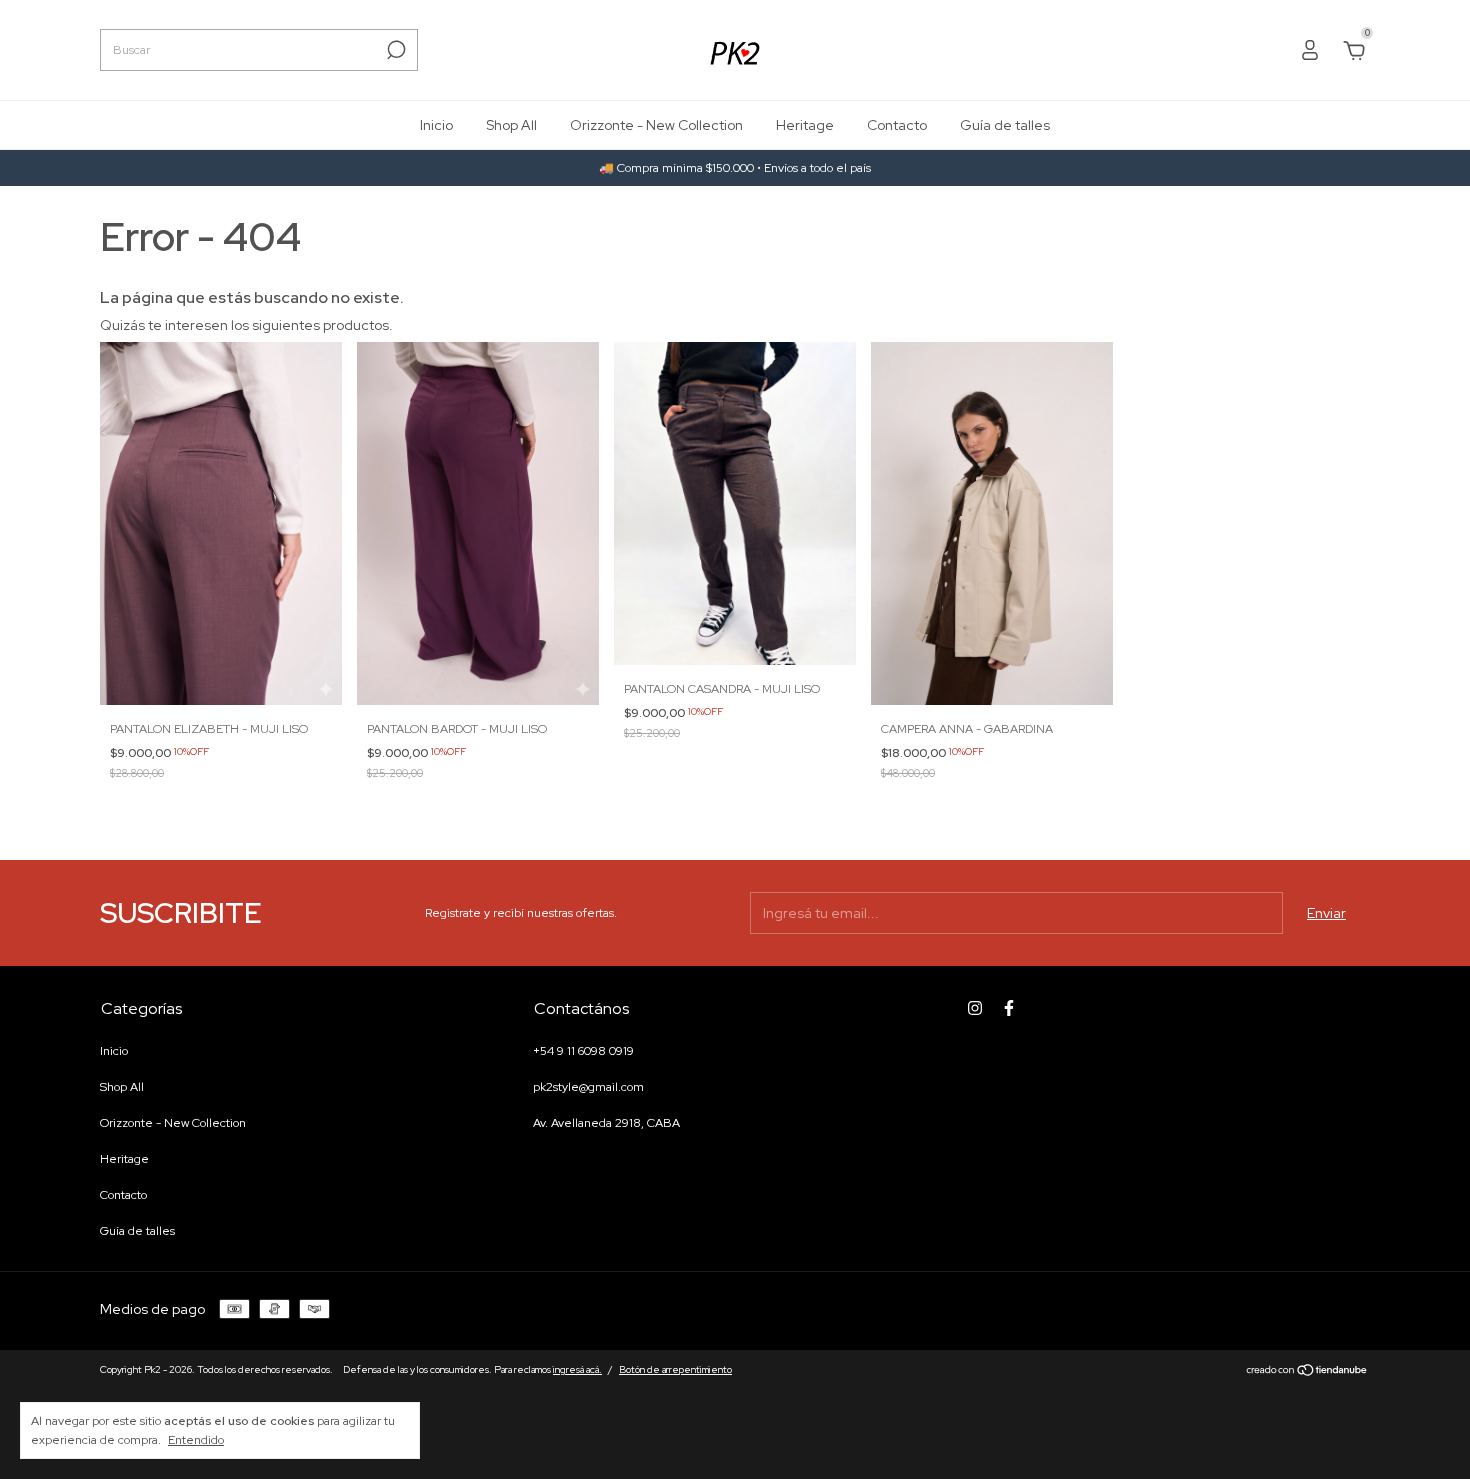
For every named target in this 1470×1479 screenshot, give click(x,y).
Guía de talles (1005, 125)
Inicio (436, 125)
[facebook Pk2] (1009, 1008)
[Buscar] (394, 50)
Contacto (897, 125)
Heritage (805, 125)
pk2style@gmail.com (588, 1087)
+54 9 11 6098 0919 (583, 1051)
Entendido (196, 1440)
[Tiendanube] (1307, 1372)
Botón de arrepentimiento (675, 1369)
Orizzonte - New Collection (656, 125)
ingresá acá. (577, 1369)
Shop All (511, 125)
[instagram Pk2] (975, 1008)
